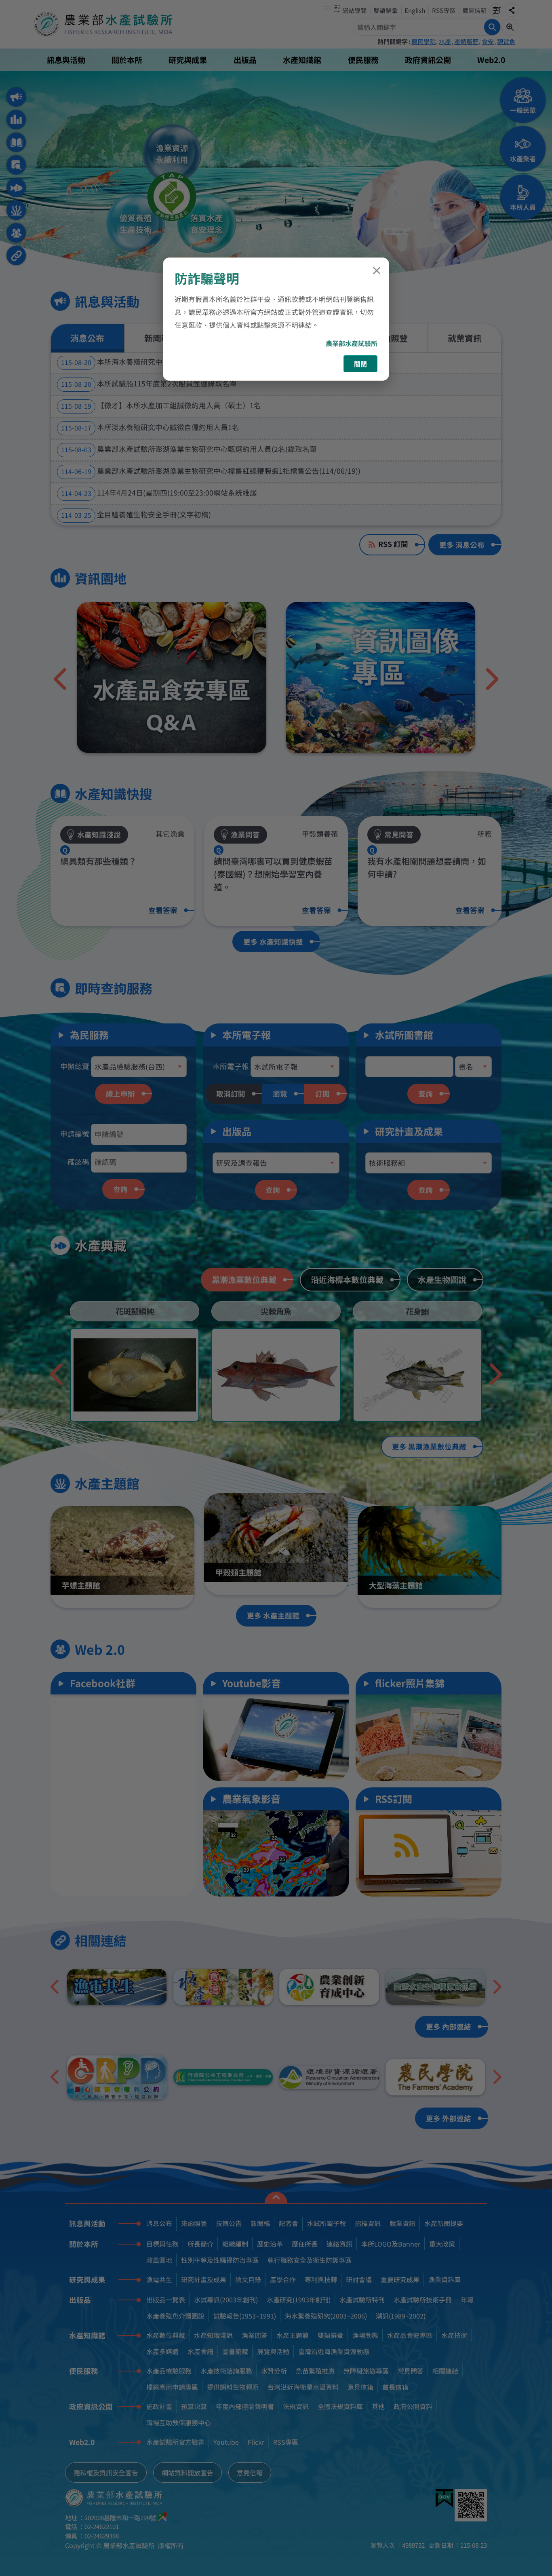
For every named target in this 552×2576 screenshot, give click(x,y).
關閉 (360, 364)
